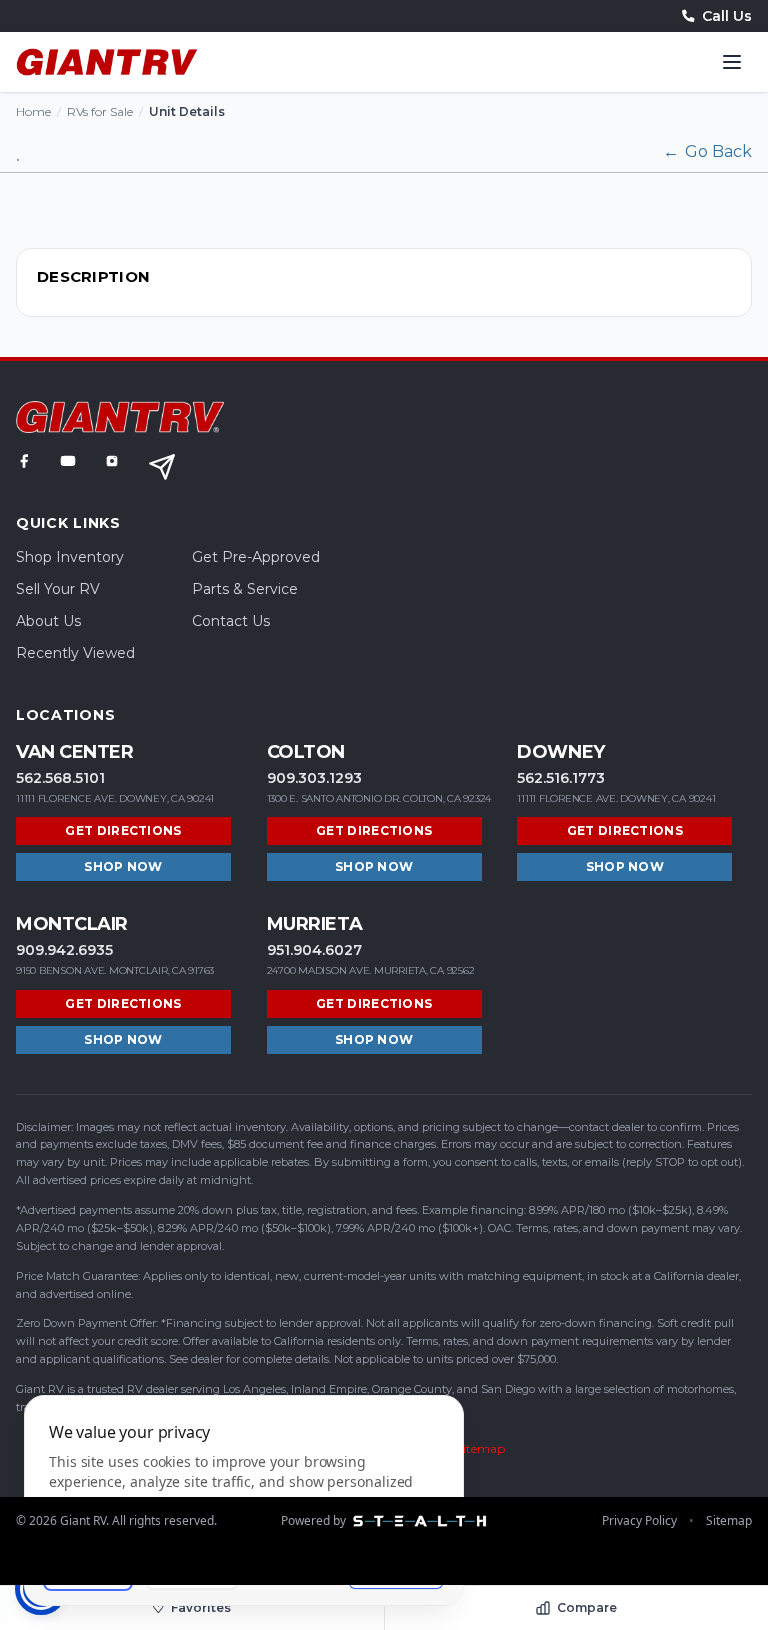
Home (33, 111)
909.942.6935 (64, 950)
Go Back (707, 151)
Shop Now (123, 866)
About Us (48, 621)
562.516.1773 (561, 778)
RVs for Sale (100, 111)
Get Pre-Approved (256, 557)
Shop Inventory (70, 557)
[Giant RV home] (107, 62)
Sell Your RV (58, 589)
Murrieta (314, 924)
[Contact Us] (162, 467)
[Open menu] (732, 62)
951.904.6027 (314, 950)
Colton (306, 752)
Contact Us (231, 621)
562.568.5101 (60, 778)
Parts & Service (245, 589)
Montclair (72, 924)
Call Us (727, 16)
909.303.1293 (314, 778)
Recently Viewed (75, 653)
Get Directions (123, 830)
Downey (560, 752)
